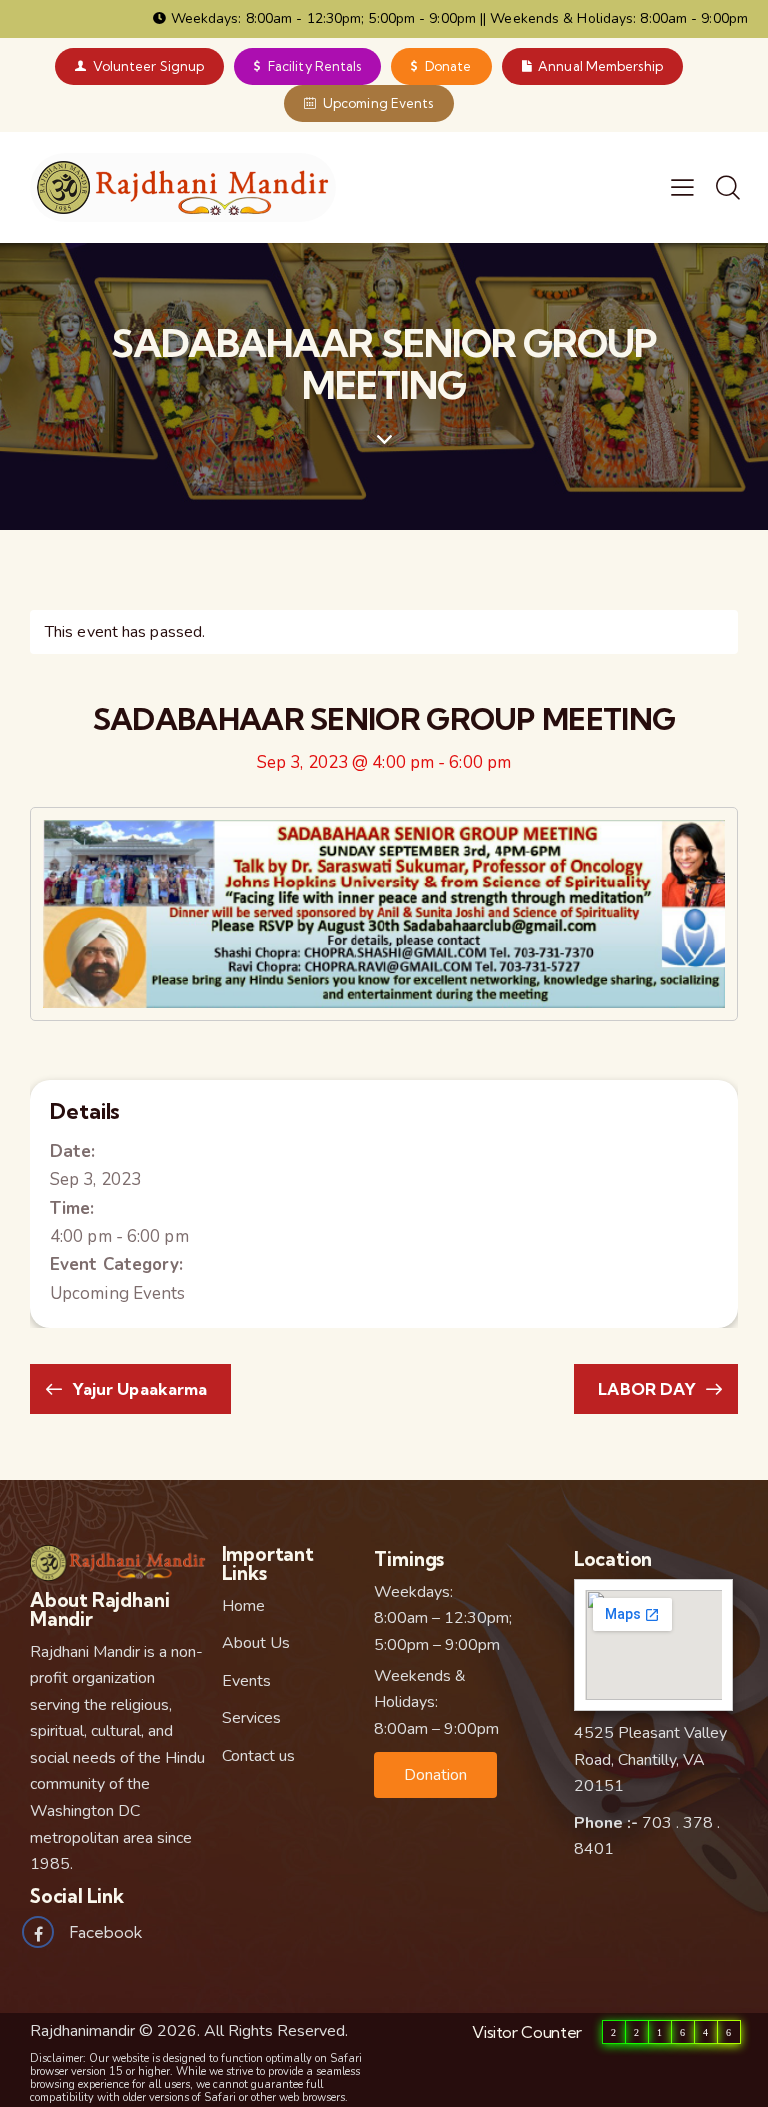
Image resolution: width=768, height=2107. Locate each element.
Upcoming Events (118, 1293)
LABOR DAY (649, 1389)
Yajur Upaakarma (138, 1389)
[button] (435, 1775)
